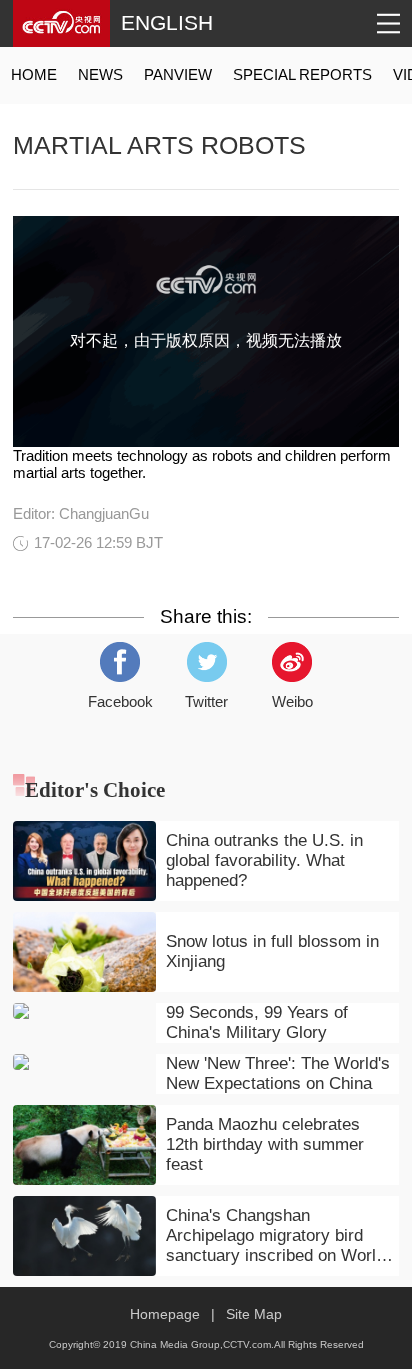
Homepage (165, 1314)
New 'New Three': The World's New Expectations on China (278, 1073)
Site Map (254, 1314)
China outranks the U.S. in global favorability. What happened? (264, 860)
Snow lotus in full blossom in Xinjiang (272, 951)
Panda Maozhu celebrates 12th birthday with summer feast (265, 1144)
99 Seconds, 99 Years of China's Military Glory (257, 1022)
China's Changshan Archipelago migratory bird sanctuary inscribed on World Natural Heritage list (275, 1236)
